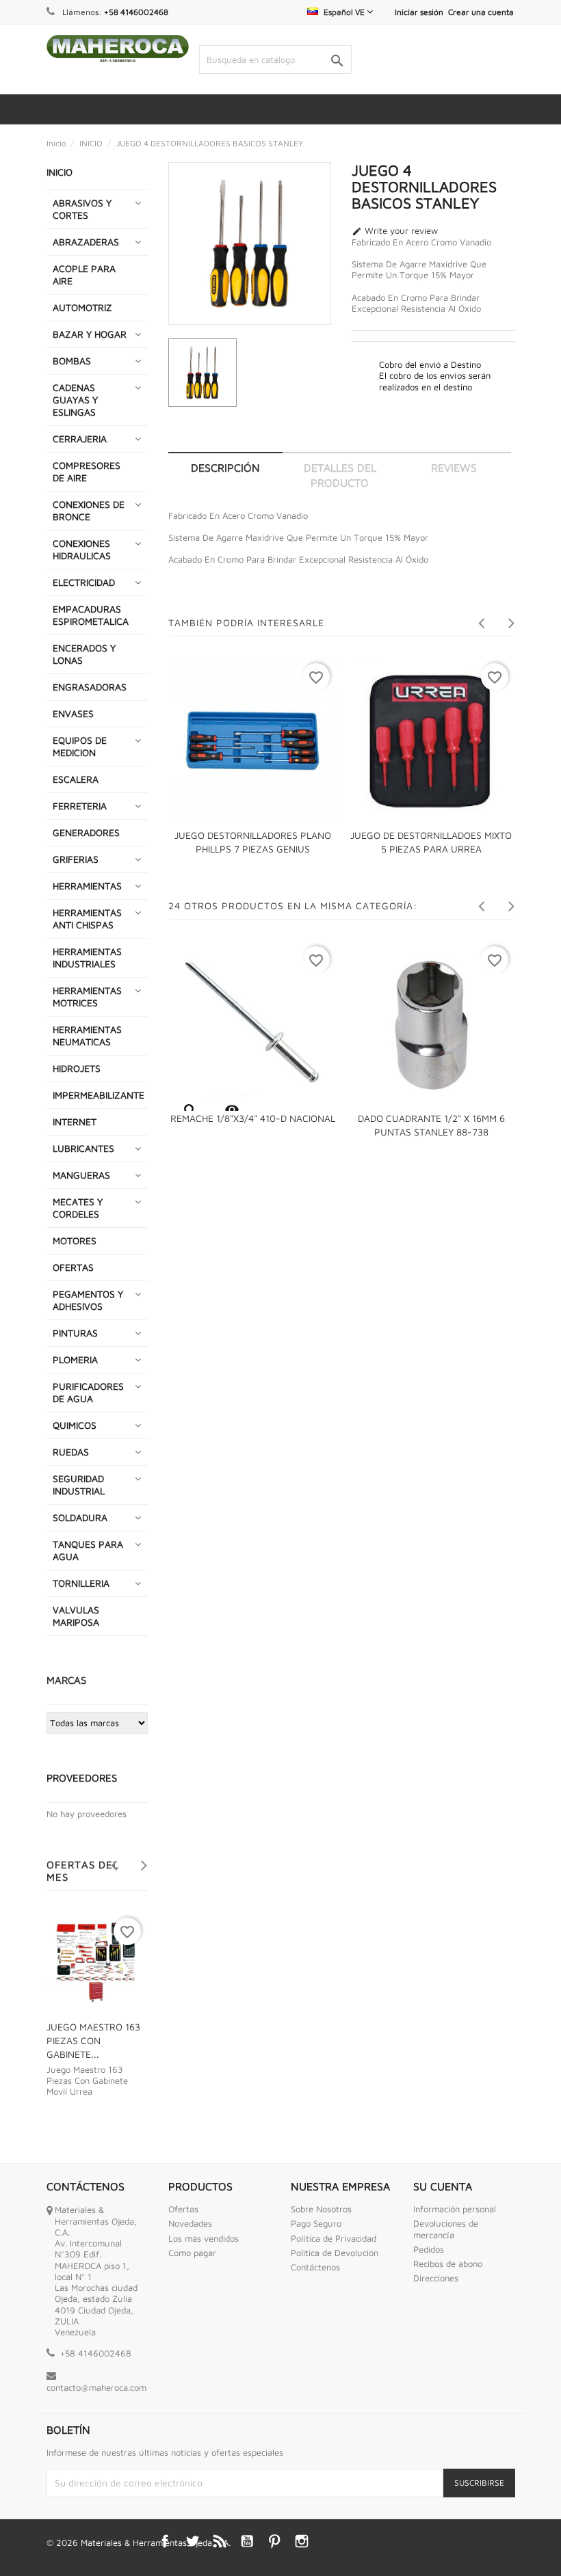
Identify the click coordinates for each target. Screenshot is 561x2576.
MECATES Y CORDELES (78, 1208)
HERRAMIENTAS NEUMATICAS (87, 1035)
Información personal (455, 2209)
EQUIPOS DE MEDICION (80, 746)
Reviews (454, 468)
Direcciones (436, 2278)
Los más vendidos (204, 2238)
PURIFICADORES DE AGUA (88, 1392)
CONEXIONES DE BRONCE (89, 510)
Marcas (66, 1680)
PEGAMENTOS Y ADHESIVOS (88, 1300)
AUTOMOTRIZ (82, 307)
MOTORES (75, 1240)
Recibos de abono (448, 2264)
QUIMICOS (75, 1425)
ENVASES (73, 713)
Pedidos (429, 2249)
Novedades (190, 2223)
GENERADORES (86, 832)
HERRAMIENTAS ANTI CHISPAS (87, 918)
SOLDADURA (80, 1517)
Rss (220, 2541)
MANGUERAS (81, 1175)
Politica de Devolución (335, 2253)
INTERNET (75, 1122)
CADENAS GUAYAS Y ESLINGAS (75, 400)
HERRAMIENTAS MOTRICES (87, 996)
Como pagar (192, 2253)
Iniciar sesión (419, 12)
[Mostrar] (190, 1110)
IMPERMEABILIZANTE (99, 1095)
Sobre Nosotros (321, 2209)
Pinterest (274, 2541)
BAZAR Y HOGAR (90, 334)
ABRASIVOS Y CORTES (82, 209)
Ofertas (183, 2209)
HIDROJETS (77, 1068)
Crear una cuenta (481, 12)
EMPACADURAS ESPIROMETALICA (91, 615)
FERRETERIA (80, 806)
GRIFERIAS (76, 859)
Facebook (165, 2541)
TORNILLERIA (81, 1583)
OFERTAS (73, 1267)
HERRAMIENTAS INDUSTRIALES (87, 957)
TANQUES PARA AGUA (88, 1550)
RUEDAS (71, 1452)
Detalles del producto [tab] (340, 475)
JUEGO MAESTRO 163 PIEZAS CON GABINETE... (93, 2040)
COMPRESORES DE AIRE (87, 471)
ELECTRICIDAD (84, 582)
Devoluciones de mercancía (446, 2229)
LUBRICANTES (83, 1148)
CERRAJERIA (80, 439)
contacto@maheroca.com (96, 2387)
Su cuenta (443, 2186)
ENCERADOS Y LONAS (84, 654)
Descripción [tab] (225, 468)
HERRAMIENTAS (87, 886)
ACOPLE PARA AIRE (84, 274)
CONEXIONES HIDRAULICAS (82, 549)
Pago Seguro (316, 2223)
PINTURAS (75, 1333)
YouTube (247, 2541)
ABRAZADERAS (86, 242)
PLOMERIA (75, 1359)
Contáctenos (315, 2267)
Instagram (302, 2541)
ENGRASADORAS (90, 687)
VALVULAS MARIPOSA (76, 1616)
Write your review (395, 231)
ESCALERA (76, 779)
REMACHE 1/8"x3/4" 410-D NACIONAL (253, 1118)
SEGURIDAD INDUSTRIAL (79, 1485)
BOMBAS (72, 361)
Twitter (192, 2541)
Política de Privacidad (334, 2238)
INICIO (60, 172)
